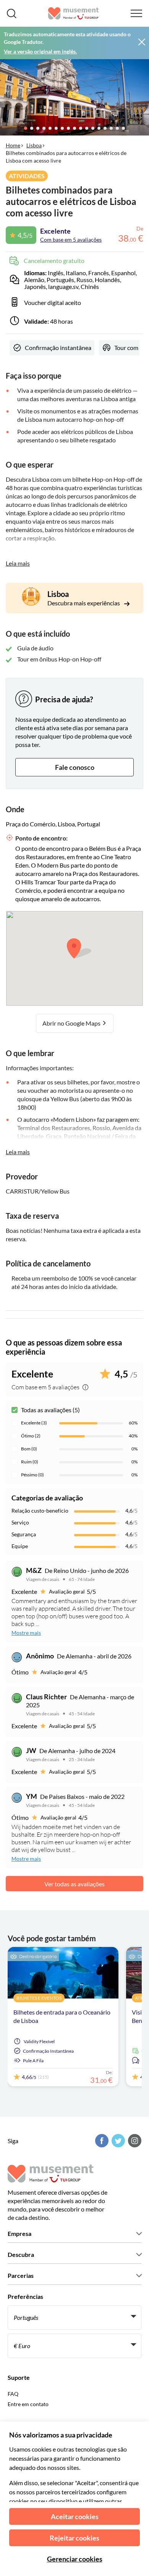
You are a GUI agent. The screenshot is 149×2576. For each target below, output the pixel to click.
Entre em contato (28, 2404)
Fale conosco (75, 767)
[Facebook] (101, 2141)
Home (13, 145)
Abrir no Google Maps (72, 1023)
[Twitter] (117, 2141)
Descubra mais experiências (84, 603)
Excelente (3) (34, 1423)
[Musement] (74, 13)
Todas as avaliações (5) (50, 1410)
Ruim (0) (30, 1462)
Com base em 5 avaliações (71, 240)
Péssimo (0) (32, 1475)
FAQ (13, 2394)
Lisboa (34, 145)
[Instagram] (134, 2141)
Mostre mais (26, 1633)
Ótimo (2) (31, 1436)
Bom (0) (29, 1449)
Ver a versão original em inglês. (40, 51)
